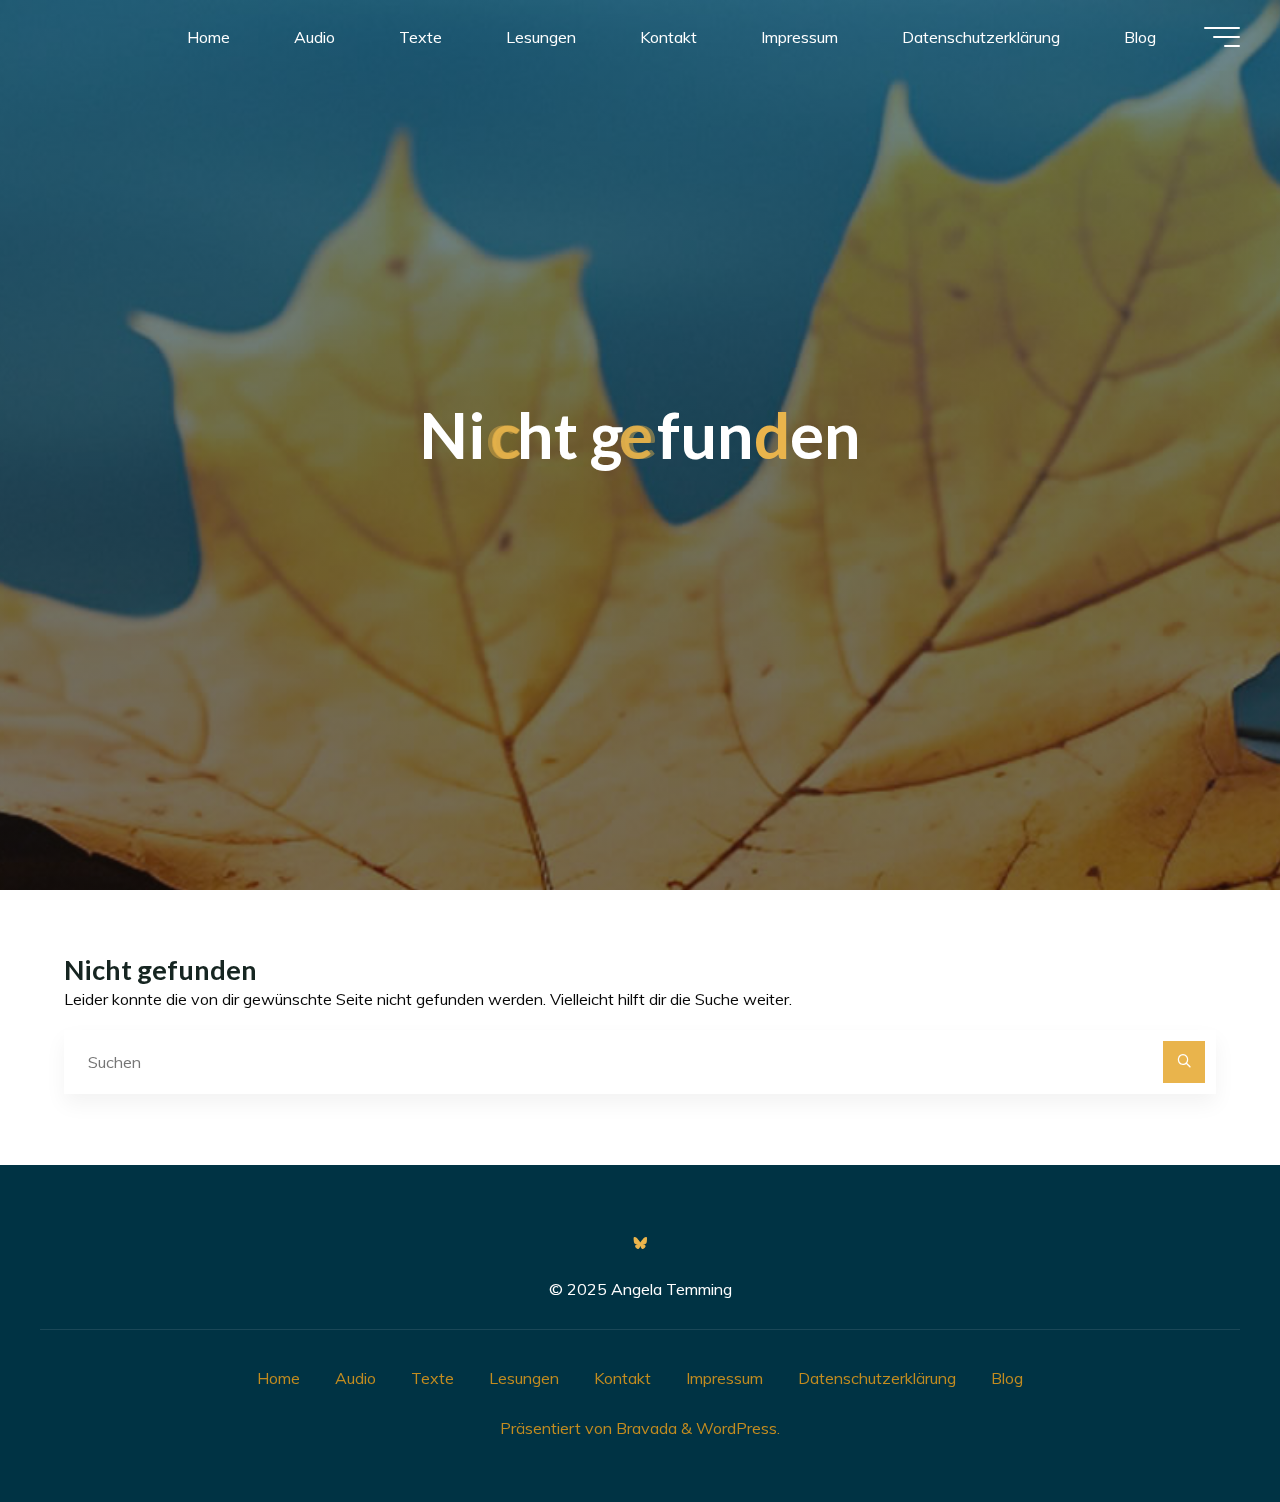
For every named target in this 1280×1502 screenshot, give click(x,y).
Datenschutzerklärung (877, 1378)
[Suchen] (1184, 1062)
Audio (355, 1378)
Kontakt (622, 1378)
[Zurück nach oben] (1202, 1424)
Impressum (724, 1378)
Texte (432, 1378)
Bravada (644, 1428)
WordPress (736, 1428)
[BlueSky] (640, 1243)
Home (278, 1378)
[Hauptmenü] (1222, 37)
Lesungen (524, 1378)
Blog (1007, 1378)
